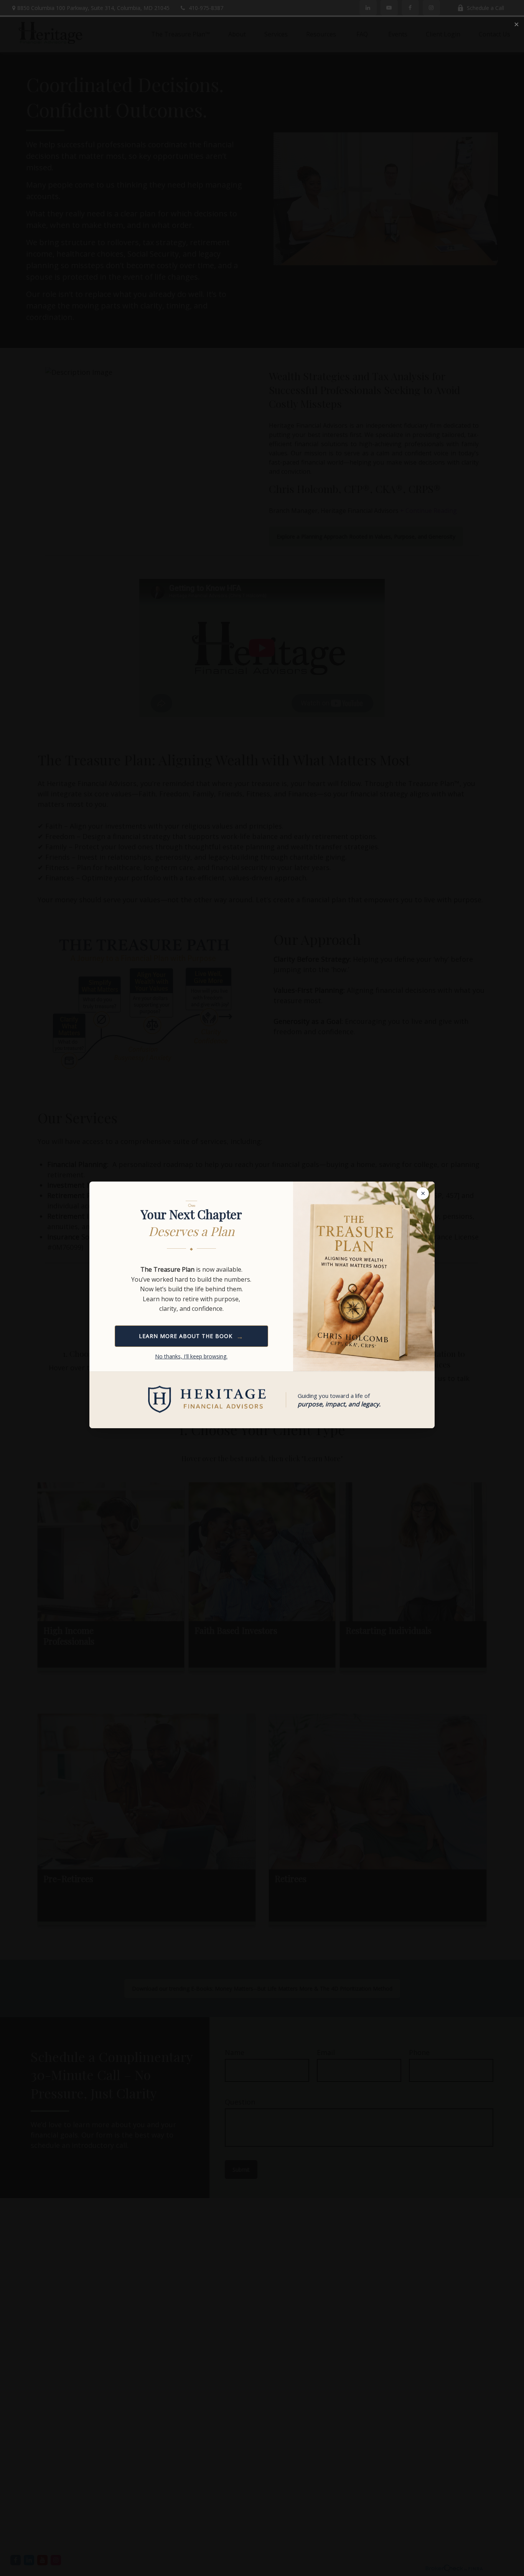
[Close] (516, 25)
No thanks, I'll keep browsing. (191, 1356)
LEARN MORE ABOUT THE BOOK (191, 1336)
